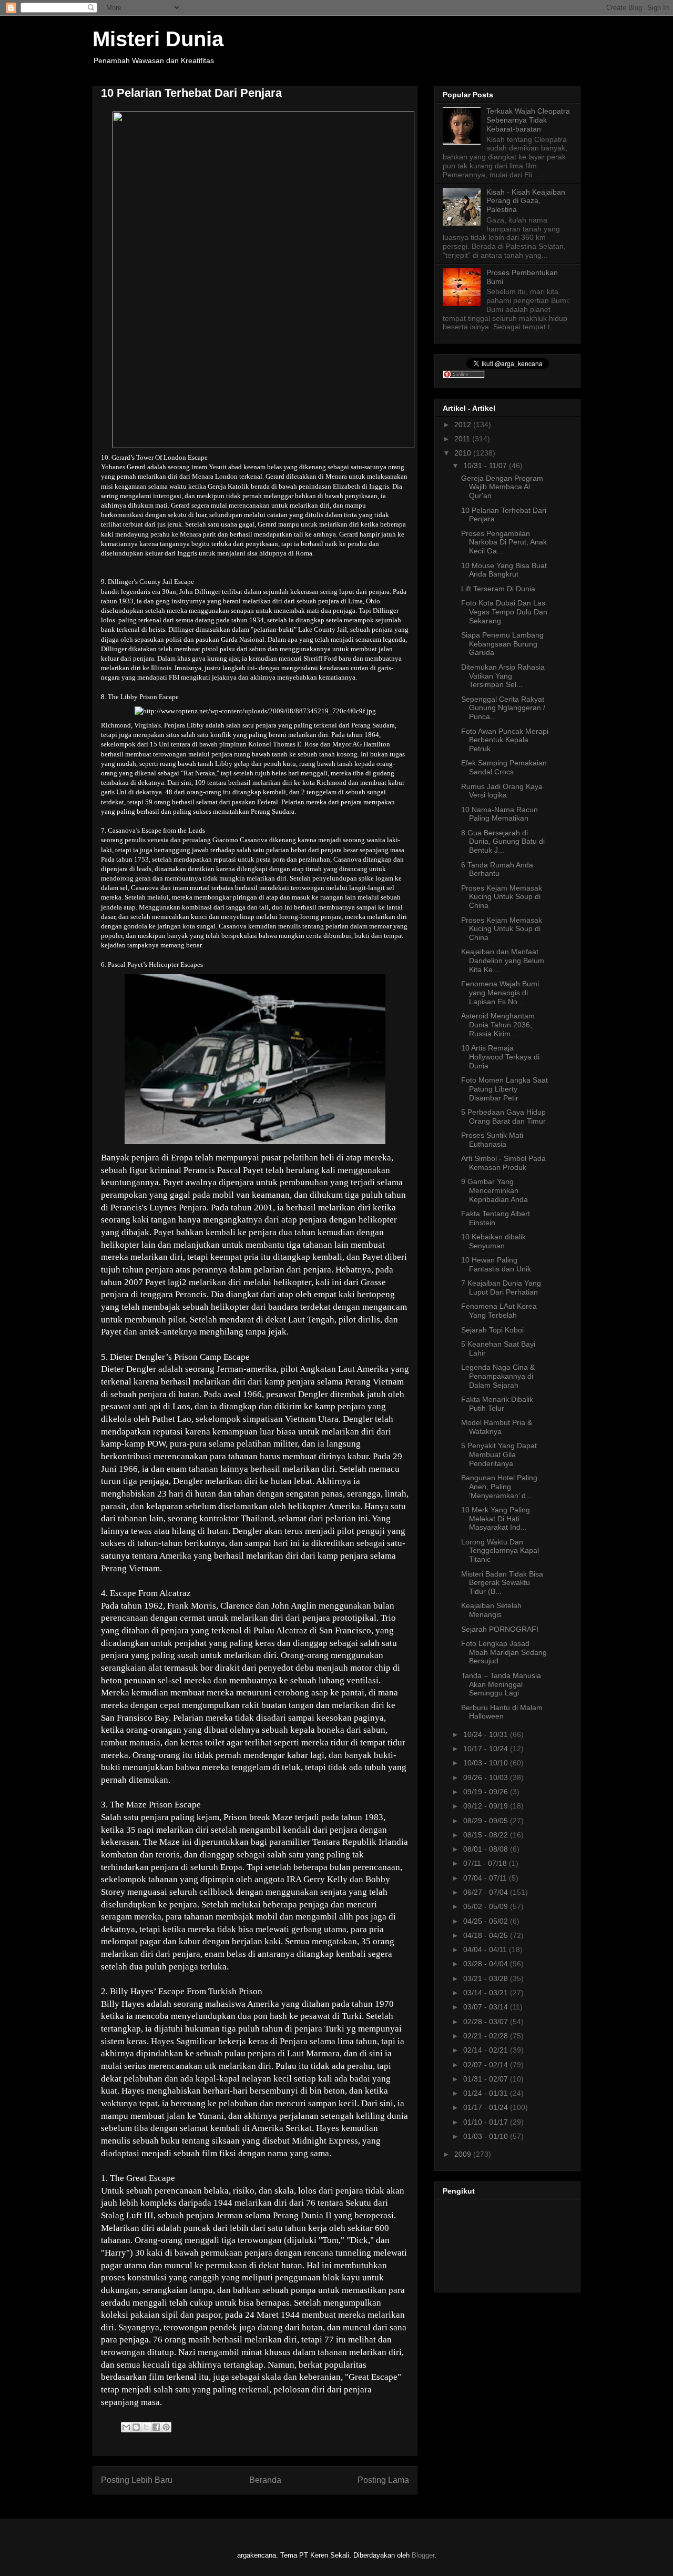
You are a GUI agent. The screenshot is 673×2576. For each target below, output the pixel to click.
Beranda (265, 2480)
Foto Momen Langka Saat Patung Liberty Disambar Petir (504, 1089)
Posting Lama (383, 2480)
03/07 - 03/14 (487, 2007)
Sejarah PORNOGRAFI (500, 1629)
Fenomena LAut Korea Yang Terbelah (499, 1311)
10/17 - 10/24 (487, 1749)
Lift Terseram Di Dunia (498, 589)
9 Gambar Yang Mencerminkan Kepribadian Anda (494, 1190)
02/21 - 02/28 (487, 2036)
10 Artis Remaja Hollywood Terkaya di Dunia (500, 1057)
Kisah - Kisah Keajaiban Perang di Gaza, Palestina (526, 201)
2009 (464, 2154)
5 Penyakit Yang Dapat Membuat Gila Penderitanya (499, 1454)
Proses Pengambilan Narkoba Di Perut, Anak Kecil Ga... (504, 542)
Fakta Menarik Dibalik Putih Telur (497, 1404)
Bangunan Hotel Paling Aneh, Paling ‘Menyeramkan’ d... (499, 1487)
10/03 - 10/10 (487, 1763)
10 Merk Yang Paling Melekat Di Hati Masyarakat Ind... (496, 1519)
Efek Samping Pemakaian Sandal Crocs (504, 767)
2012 (464, 425)
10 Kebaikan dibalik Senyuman (493, 1241)
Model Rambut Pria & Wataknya (497, 1427)
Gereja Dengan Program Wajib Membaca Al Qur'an (502, 487)
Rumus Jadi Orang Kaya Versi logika (502, 791)
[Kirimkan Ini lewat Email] (126, 2427)
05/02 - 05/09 (487, 1906)
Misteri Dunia (158, 39)
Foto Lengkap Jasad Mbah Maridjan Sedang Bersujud (504, 1652)
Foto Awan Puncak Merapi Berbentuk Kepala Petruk (505, 740)
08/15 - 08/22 (487, 1835)
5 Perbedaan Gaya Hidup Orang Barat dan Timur (503, 1117)
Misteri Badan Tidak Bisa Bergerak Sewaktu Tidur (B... (502, 1583)
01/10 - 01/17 (487, 2122)
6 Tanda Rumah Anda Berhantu (497, 869)
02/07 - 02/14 (487, 2065)
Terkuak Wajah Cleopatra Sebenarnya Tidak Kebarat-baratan (528, 120)
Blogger (423, 2555)
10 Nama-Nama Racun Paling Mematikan (499, 814)
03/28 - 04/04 (487, 1964)
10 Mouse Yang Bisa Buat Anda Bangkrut (504, 570)
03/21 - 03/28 (487, 1978)
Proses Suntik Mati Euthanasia (492, 1140)
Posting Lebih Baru (137, 2480)
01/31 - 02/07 (487, 2079)
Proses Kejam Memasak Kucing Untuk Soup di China (502, 897)
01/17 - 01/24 (487, 2107)
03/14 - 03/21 (487, 1993)
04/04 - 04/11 (486, 1949)
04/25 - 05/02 (487, 1921)
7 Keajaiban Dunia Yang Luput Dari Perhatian (501, 1287)
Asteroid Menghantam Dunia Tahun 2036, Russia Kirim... (498, 1025)
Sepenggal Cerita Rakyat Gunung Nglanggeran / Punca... (503, 708)
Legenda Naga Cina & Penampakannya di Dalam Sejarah (498, 1376)
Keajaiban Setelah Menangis (491, 1610)
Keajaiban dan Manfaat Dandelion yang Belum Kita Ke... (503, 961)
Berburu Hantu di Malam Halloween (502, 1712)
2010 (464, 453)
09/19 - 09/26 (487, 1792)
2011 (463, 439)
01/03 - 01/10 (487, 2136)
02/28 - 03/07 (487, 2022)
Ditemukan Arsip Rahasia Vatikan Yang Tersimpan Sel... (503, 676)
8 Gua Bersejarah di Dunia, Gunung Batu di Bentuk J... (503, 842)
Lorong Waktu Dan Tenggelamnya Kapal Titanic (500, 1551)
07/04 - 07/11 (486, 1878)
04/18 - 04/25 (487, 1935)
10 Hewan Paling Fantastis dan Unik (496, 1264)
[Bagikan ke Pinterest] (166, 2427)
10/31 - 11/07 (486, 466)
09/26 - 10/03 (487, 1777)
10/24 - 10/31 (487, 1734)
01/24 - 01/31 (487, 2093)
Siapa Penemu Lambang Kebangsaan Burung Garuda (502, 644)
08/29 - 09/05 (487, 1821)
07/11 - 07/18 (486, 1863)
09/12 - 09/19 (487, 1806)
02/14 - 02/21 (487, 2050)
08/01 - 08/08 (487, 1849)
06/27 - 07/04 (487, 1892)
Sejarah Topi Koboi (492, 1330)
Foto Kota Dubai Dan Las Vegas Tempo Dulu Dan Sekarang (504, 612)
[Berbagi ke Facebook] (156, 2427)
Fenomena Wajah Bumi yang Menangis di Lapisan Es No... (500, 993)
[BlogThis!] (136, 2427)
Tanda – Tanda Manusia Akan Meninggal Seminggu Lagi (501, 1684)
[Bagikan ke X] (146, 2427)
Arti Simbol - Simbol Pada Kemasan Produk (503, 1163)
